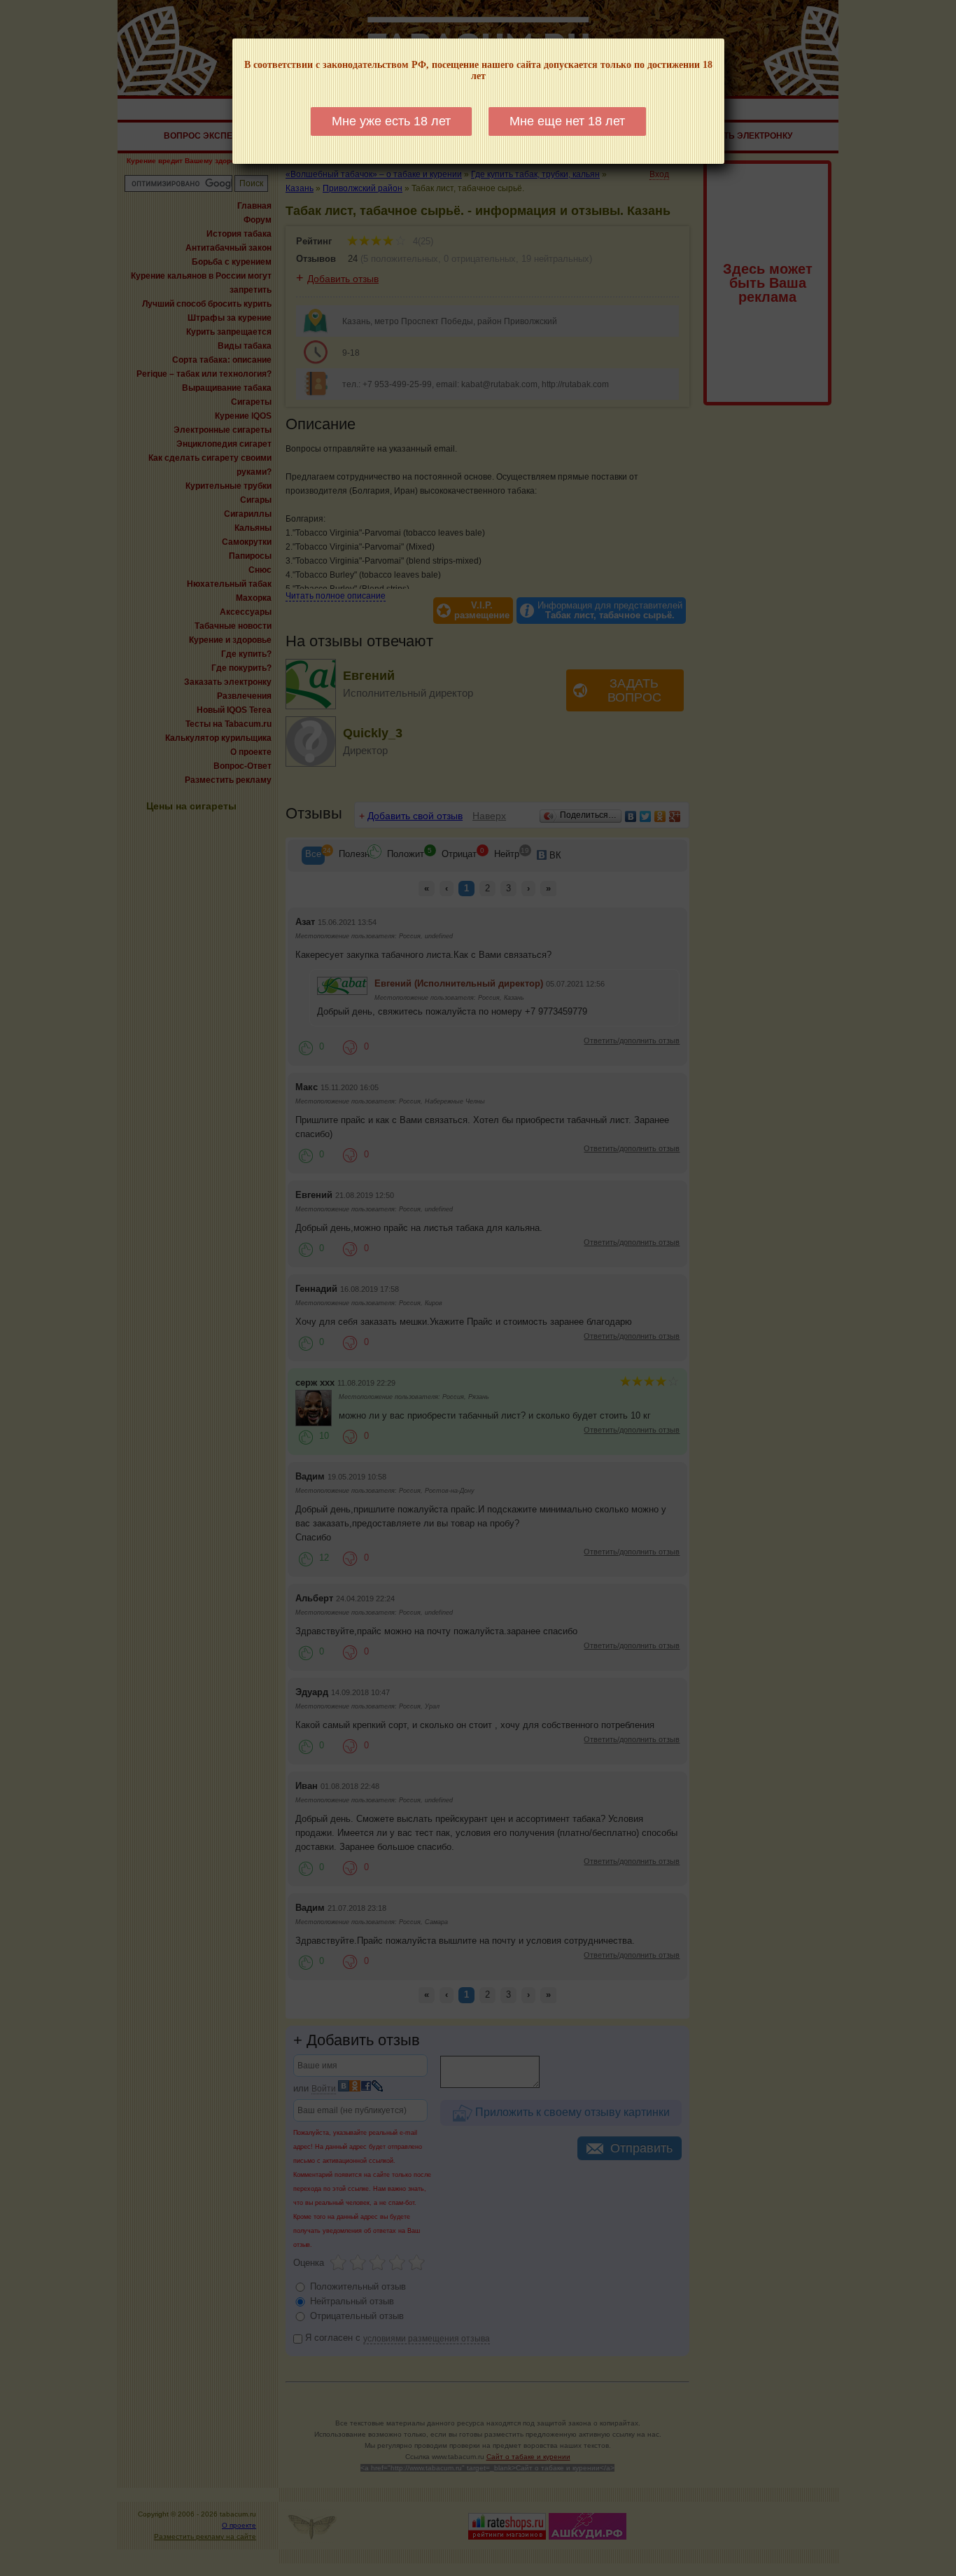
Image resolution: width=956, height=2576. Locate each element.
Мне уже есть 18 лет (391, 121)
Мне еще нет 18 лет (567, 121)
